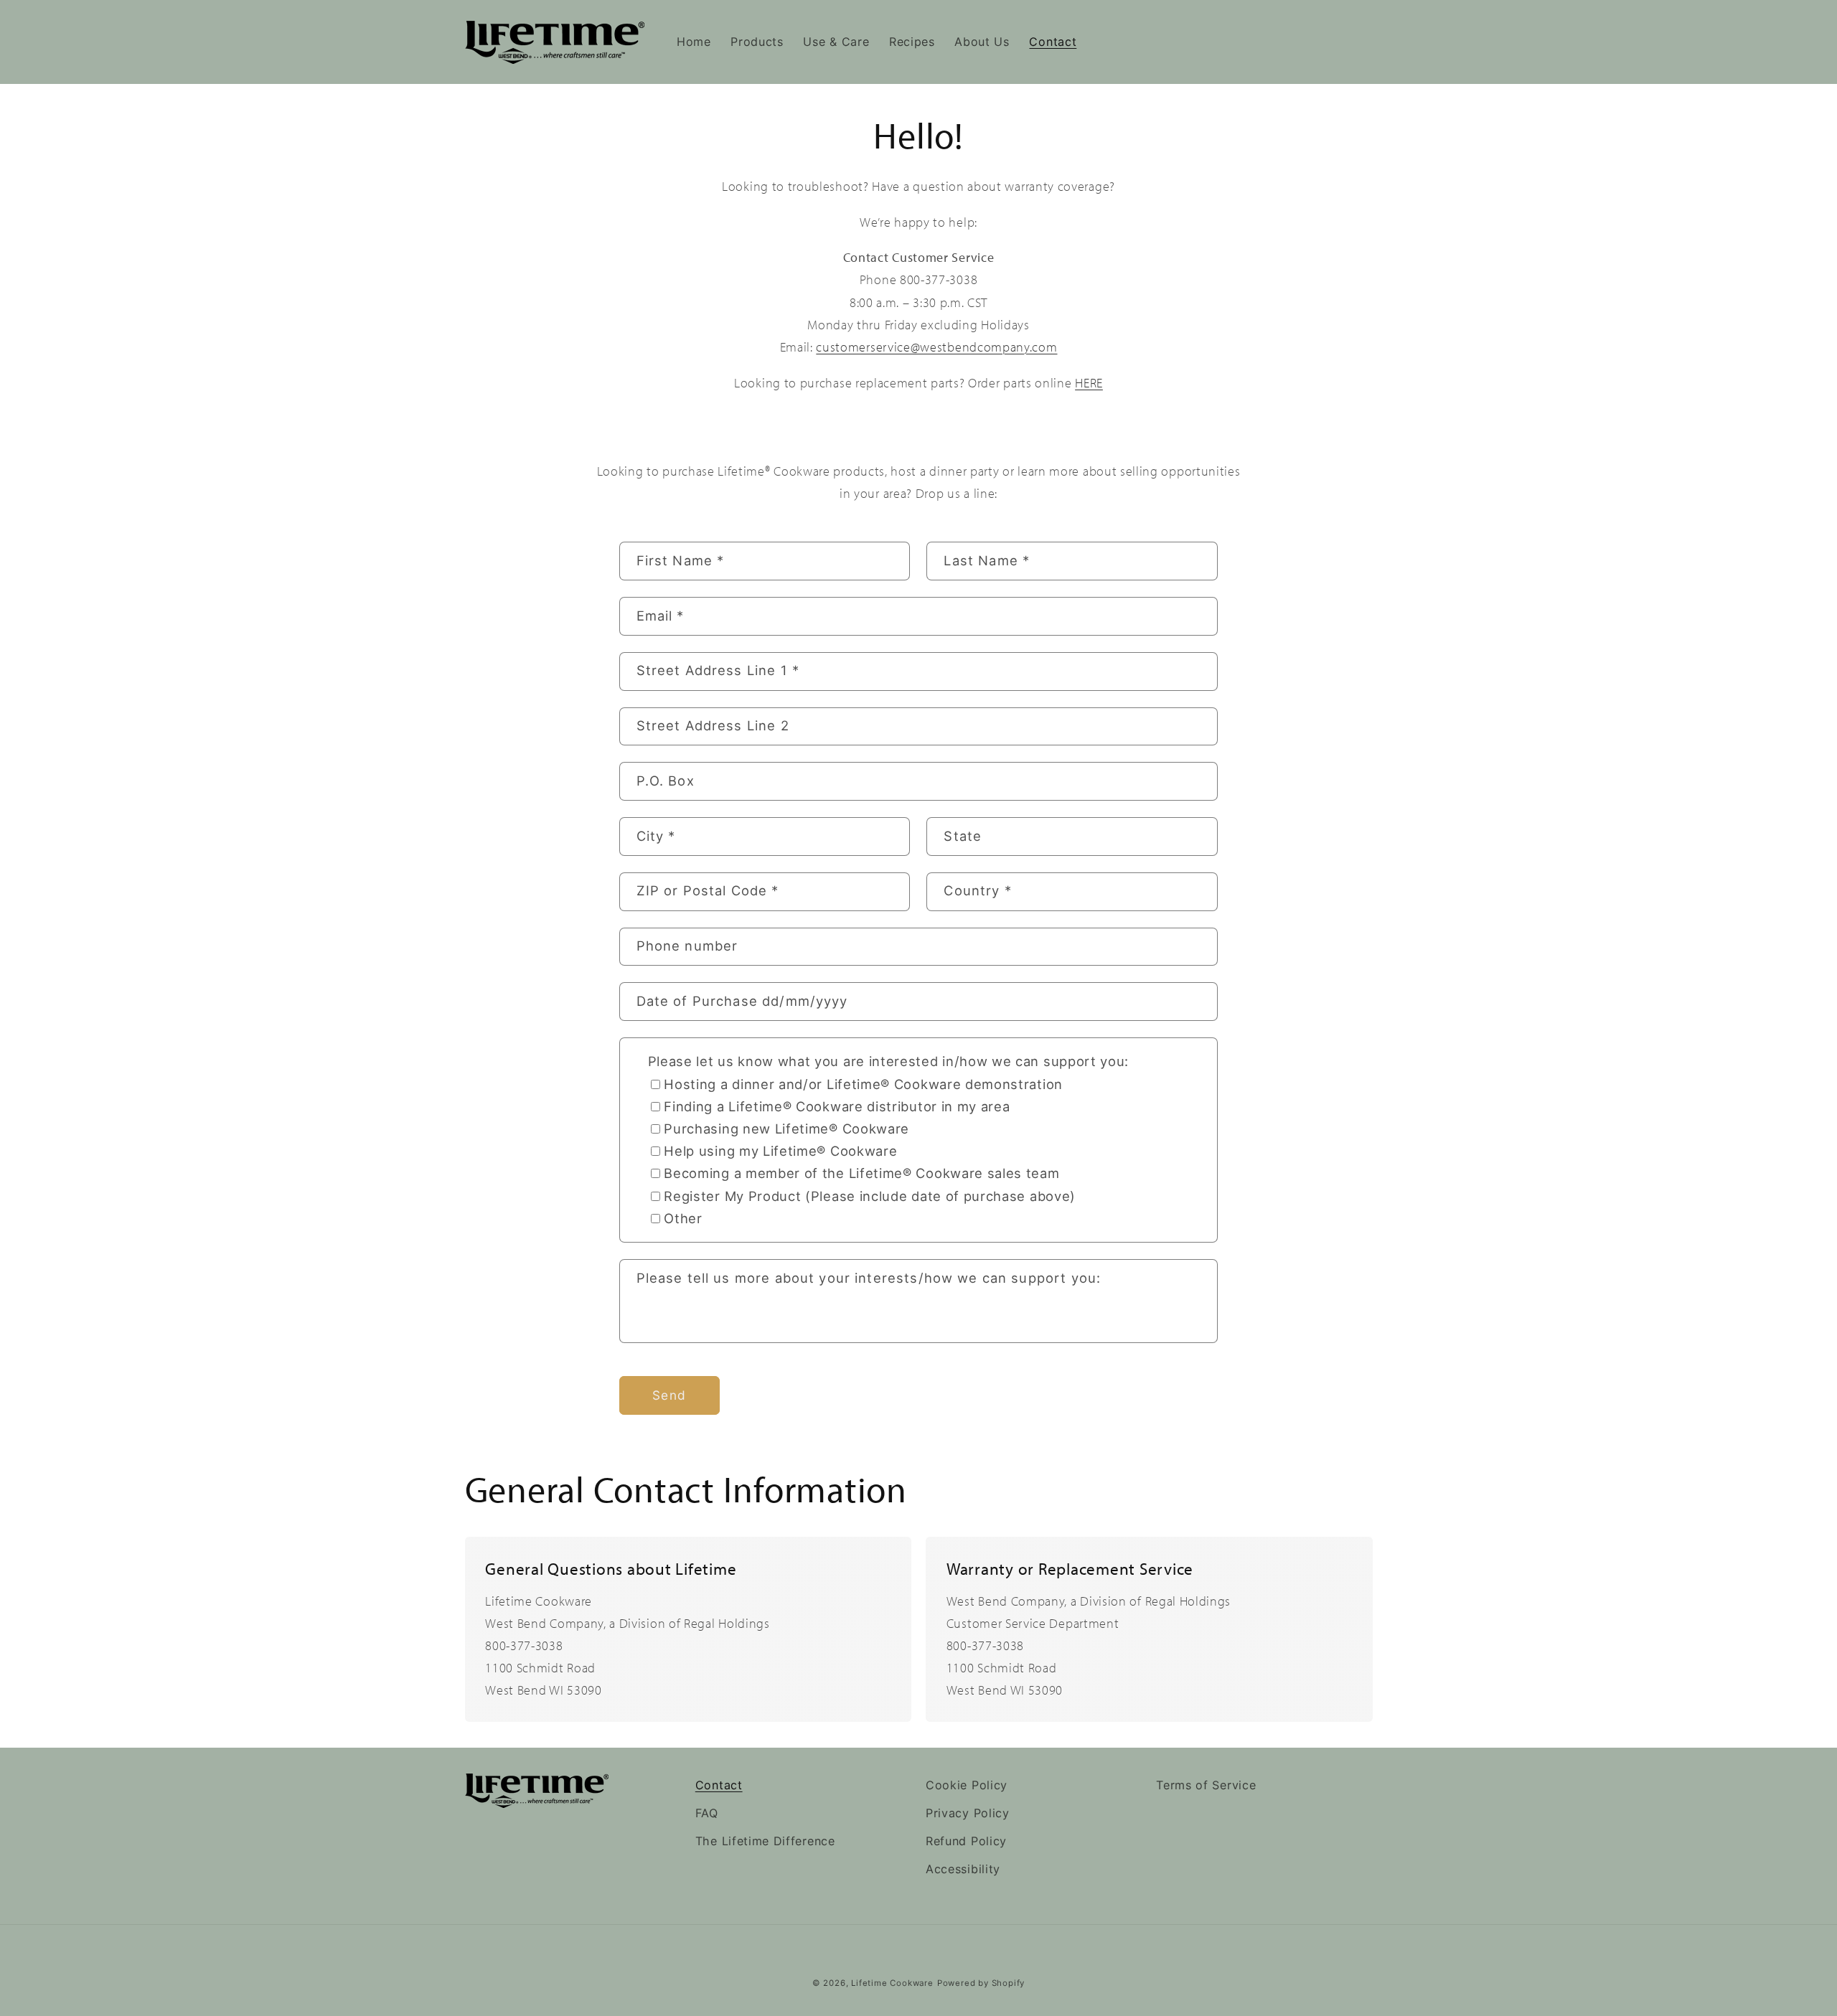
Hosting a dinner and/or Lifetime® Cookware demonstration (863, 1084)
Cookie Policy (967, 1785)
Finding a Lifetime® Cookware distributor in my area (837, 1106)
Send (669, 1395)
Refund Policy (966, 1841)
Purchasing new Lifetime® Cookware (786, 1129)
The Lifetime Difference (765, 1841)
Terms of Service (1206, 1785)
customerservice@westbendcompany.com (936, 347)
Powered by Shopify (981, 1983)
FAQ (707, 1813)
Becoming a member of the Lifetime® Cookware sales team (861, 1173)
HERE (1089, 382)
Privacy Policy (968, 1813)
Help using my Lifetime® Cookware (780, 1151)
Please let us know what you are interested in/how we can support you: (889, 1061)
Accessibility (963, 1869)
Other (683, 1218)
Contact (719, 1785)
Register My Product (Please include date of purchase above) (870, 1196)
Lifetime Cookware (892, 1983)
